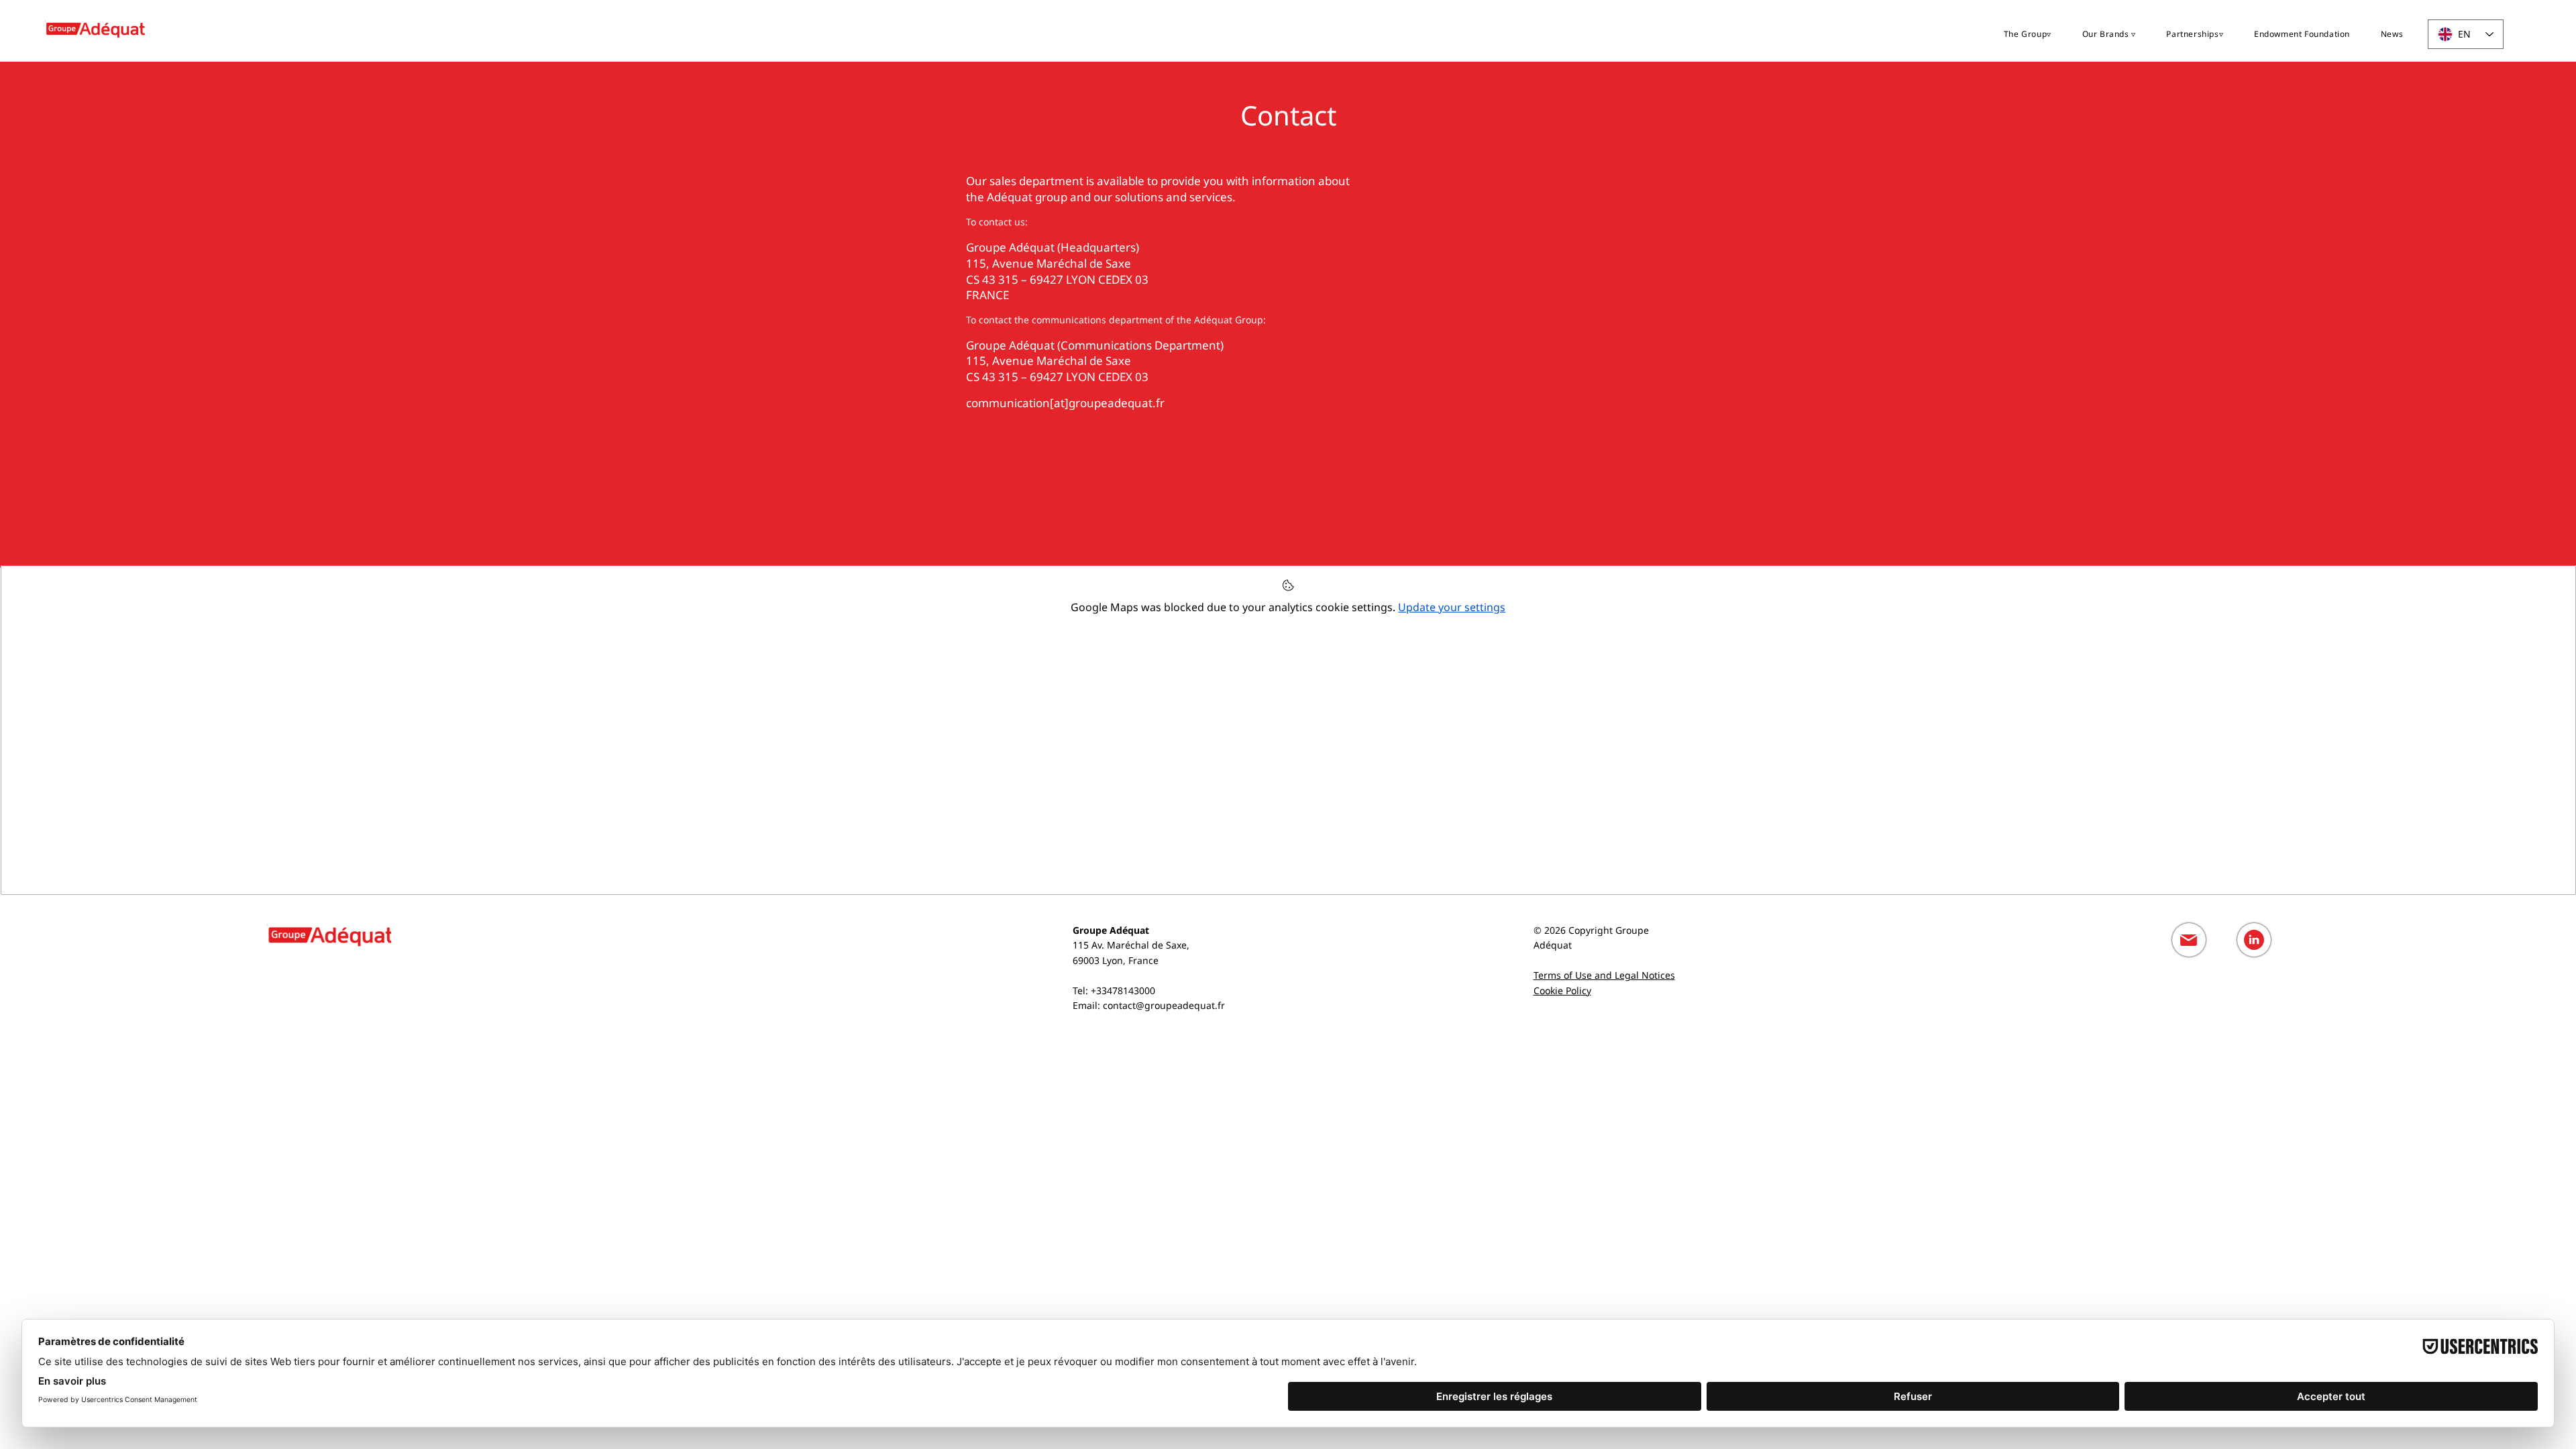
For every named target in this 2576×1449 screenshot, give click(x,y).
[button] (2028, 34)
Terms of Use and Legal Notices (1604, 975)
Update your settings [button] (1452, 607)
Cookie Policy (1562, 990)
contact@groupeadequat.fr (1164, 1005)
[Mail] (2189, 940)
